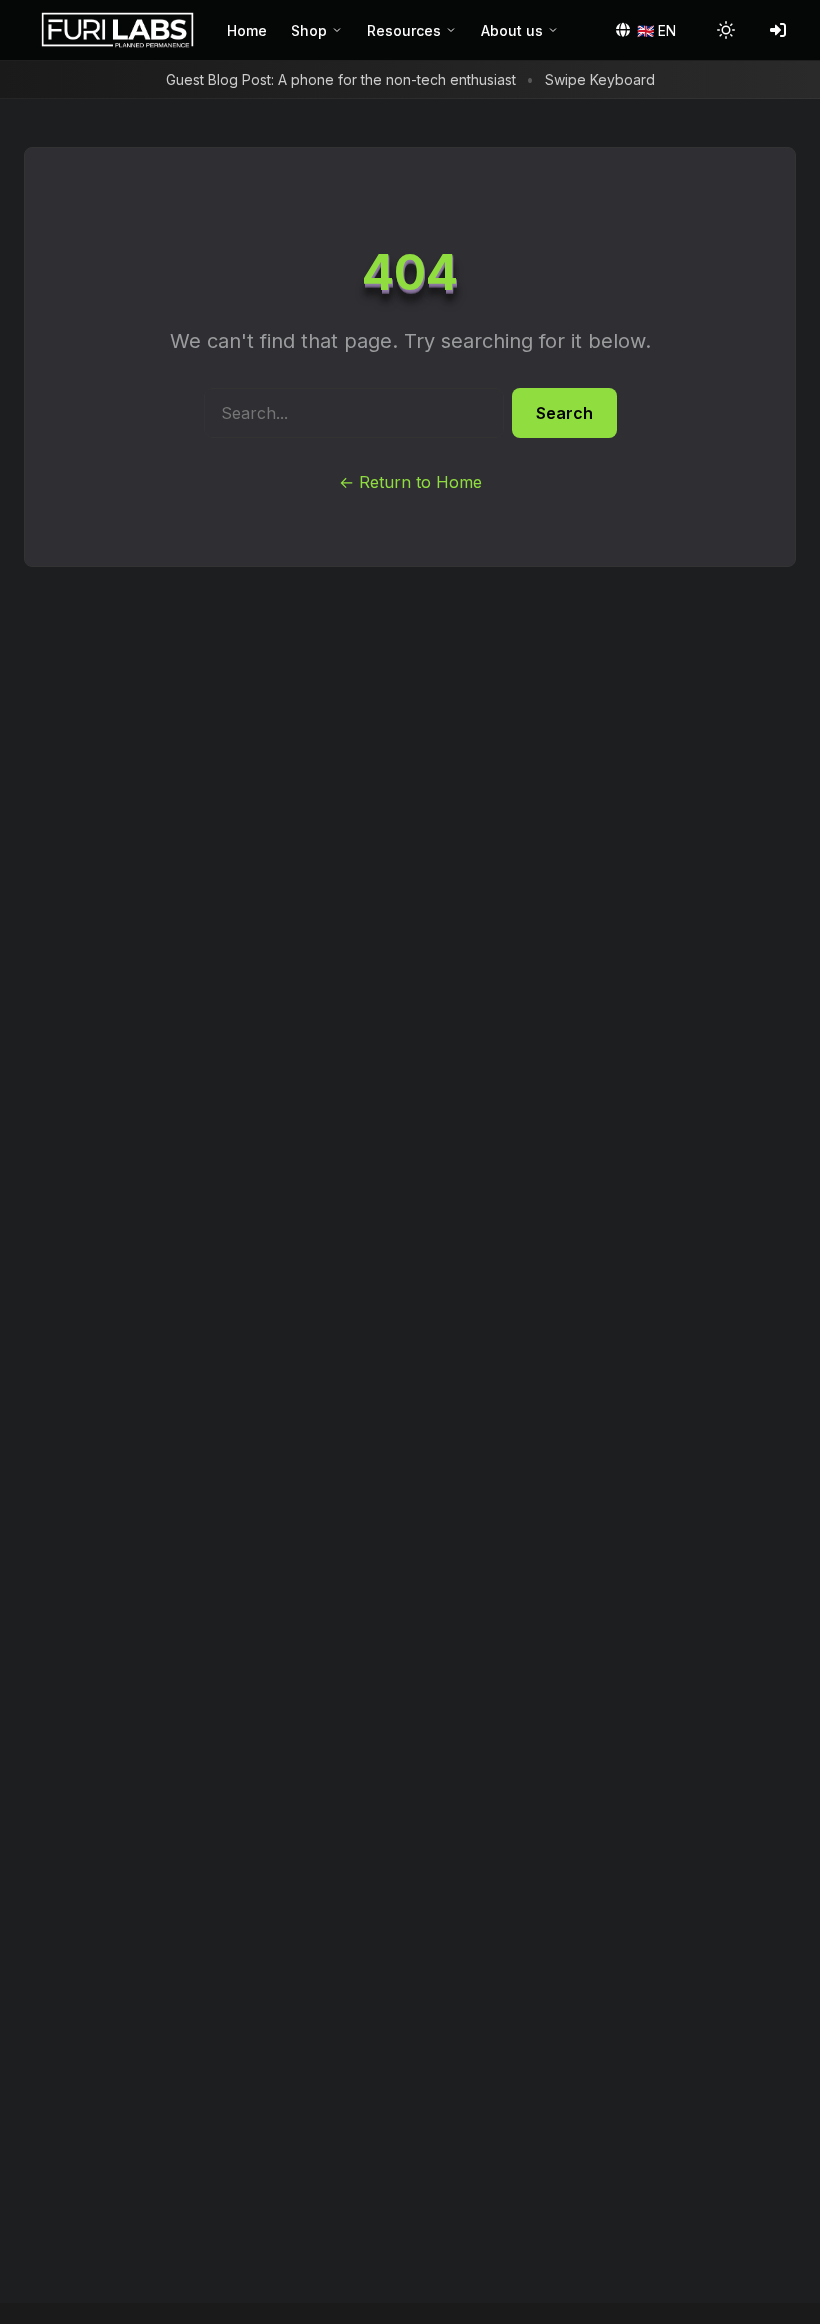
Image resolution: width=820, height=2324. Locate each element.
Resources (404, 30)
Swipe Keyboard (600, 79)
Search (564, 413)
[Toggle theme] (726, 30)
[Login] (778, 30)
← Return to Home (410, 482)
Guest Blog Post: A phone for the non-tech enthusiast (341, 79)
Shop (309, 30)
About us (512, 30)
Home (247, 30)
